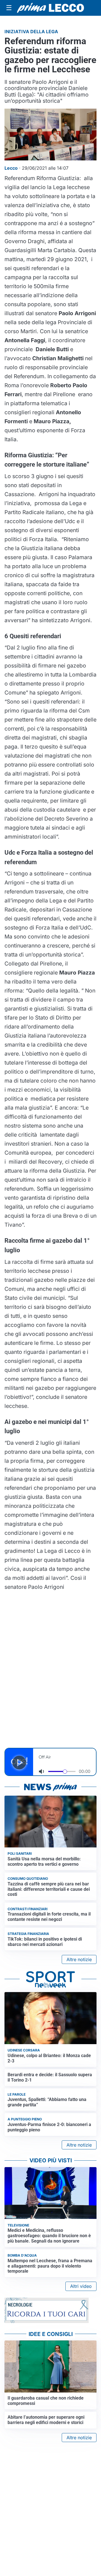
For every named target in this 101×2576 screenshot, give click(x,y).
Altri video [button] (81, 2286)
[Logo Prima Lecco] (50, 8)
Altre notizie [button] (79, 1959)
